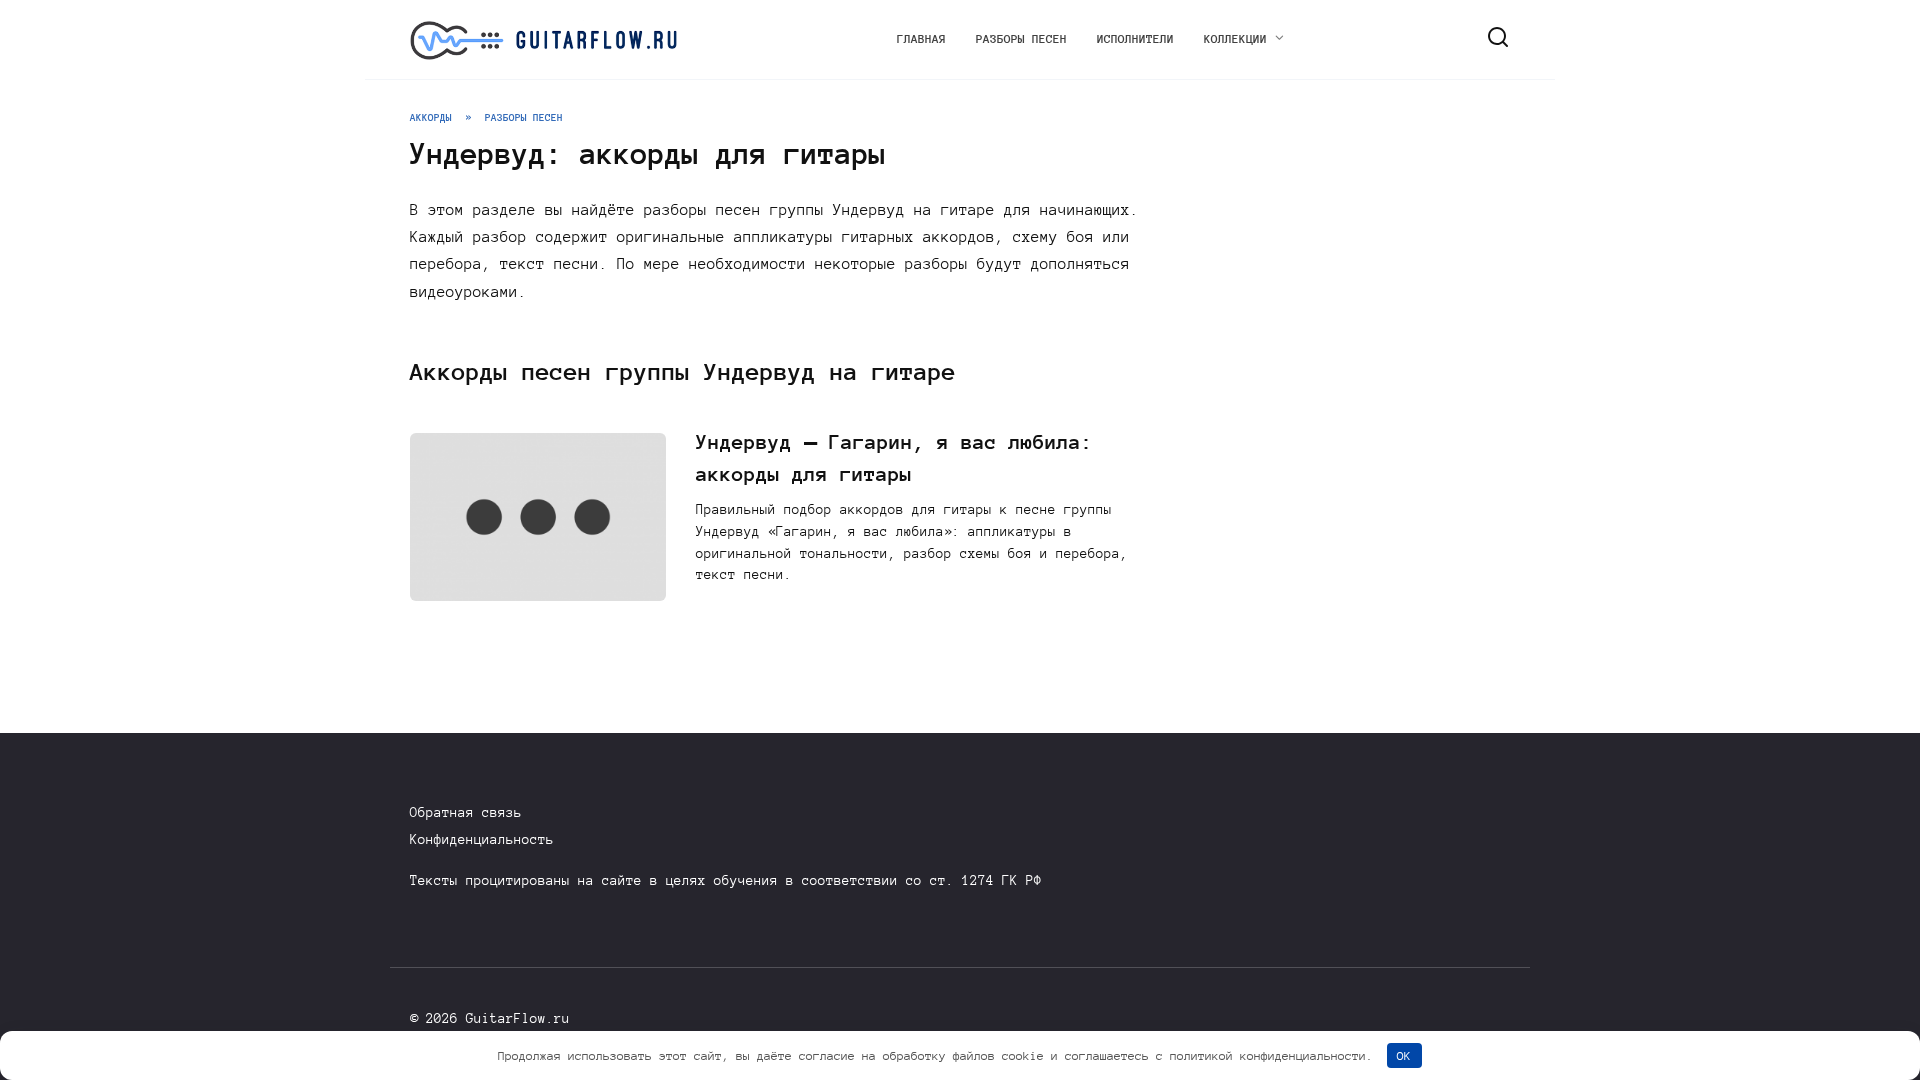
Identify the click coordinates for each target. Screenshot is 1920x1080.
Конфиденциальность (482, 839)
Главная (921, 39)
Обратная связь (466, 812)
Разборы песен (1021, 39)
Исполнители (1135, 39)
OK (1404, 1055)
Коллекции (1235, 39)
